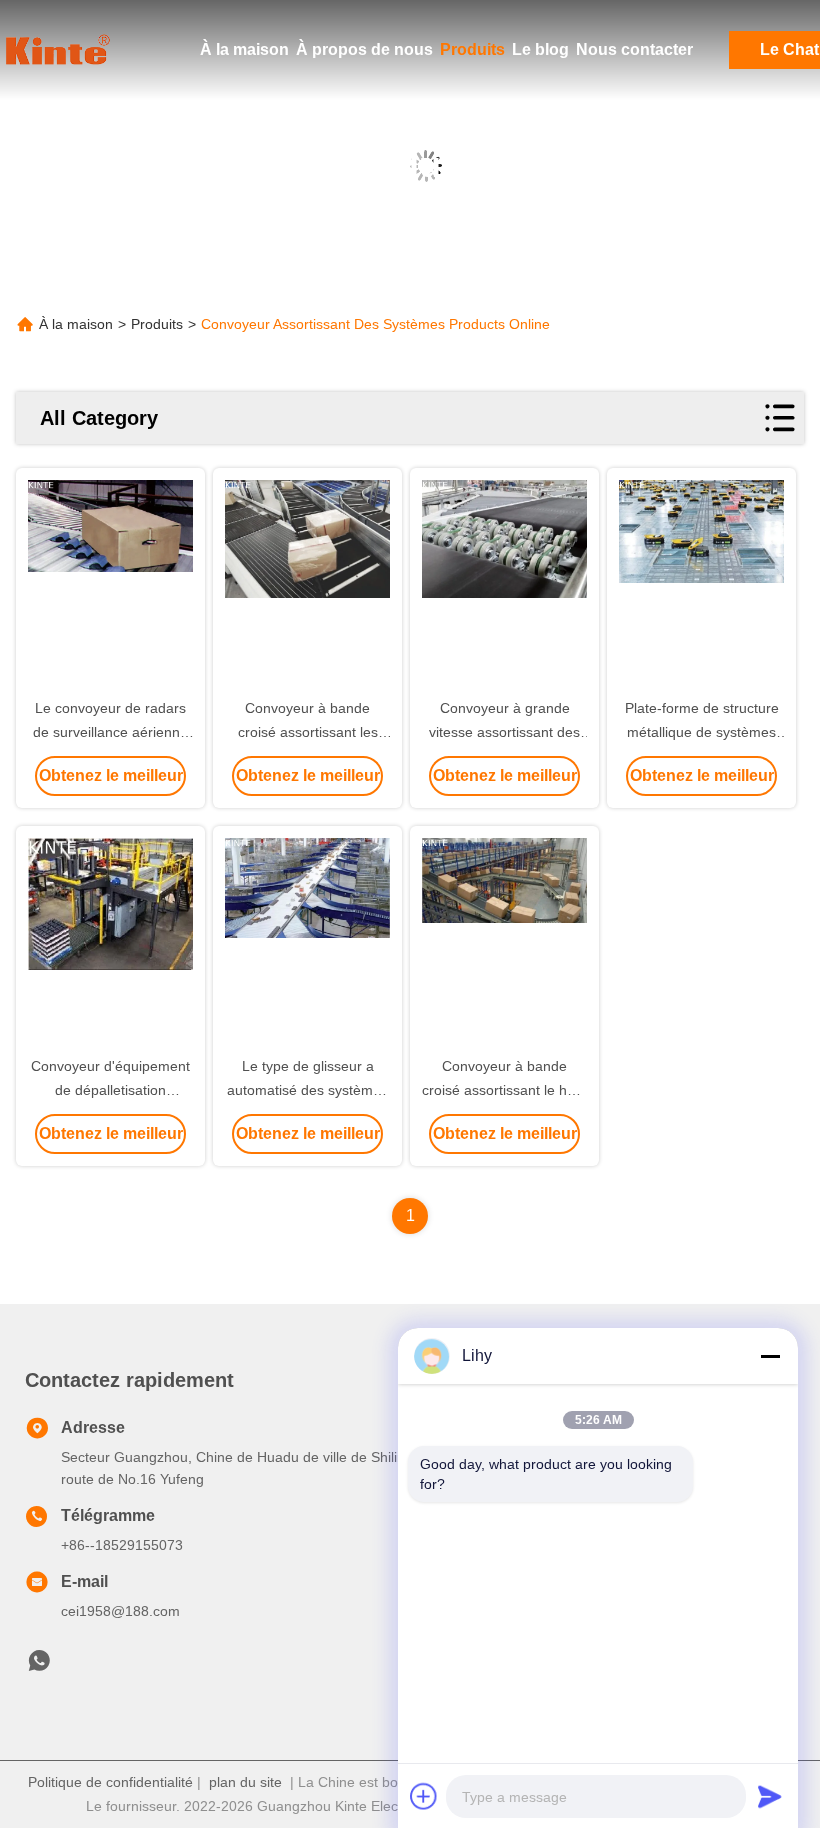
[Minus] (770, 1356)
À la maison (244, 49)
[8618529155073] (39, 1666)
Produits (472, 49)
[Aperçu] (60, 50)
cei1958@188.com (120, 1611)
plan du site (245, 1782)
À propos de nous (364, 49)
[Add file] (424, 1796)
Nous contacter (634, 49)
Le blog (540, 49)
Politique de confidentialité (110, 1782)
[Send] (770, 1796)
